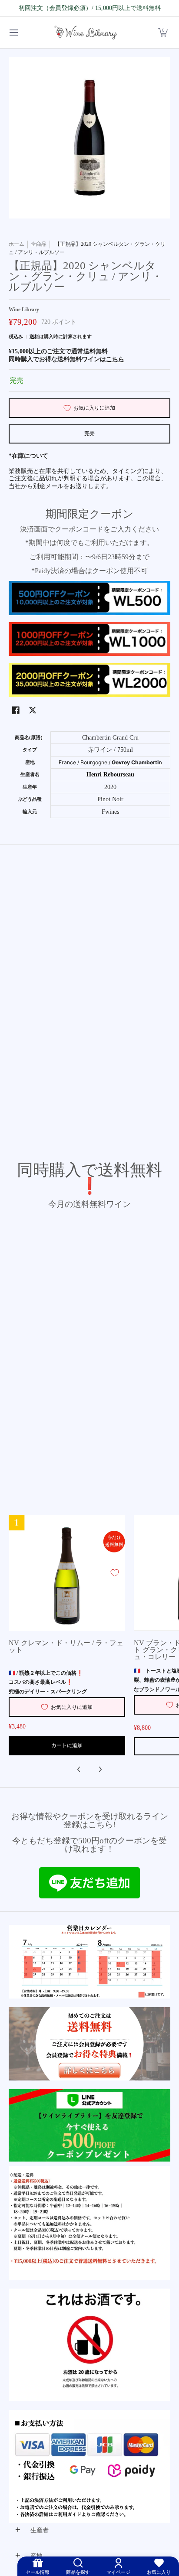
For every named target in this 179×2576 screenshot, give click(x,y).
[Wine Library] (86, 33)
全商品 (39, 244)
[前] (79, 1769)
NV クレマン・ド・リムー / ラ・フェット (66, 1647)
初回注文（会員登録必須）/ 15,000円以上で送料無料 (90, 8)
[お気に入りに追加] (115, 1573)
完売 (89, 434)
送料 (34, 336)
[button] (163, 33)
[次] (100, 1769)
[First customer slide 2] (89, 2044)
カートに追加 (67, 1745)
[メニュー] (13, 33)
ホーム (17, 244)
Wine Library (24, 310)
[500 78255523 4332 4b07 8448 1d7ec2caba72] (89, 2125)
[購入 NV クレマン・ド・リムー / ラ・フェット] (67, 1573)
